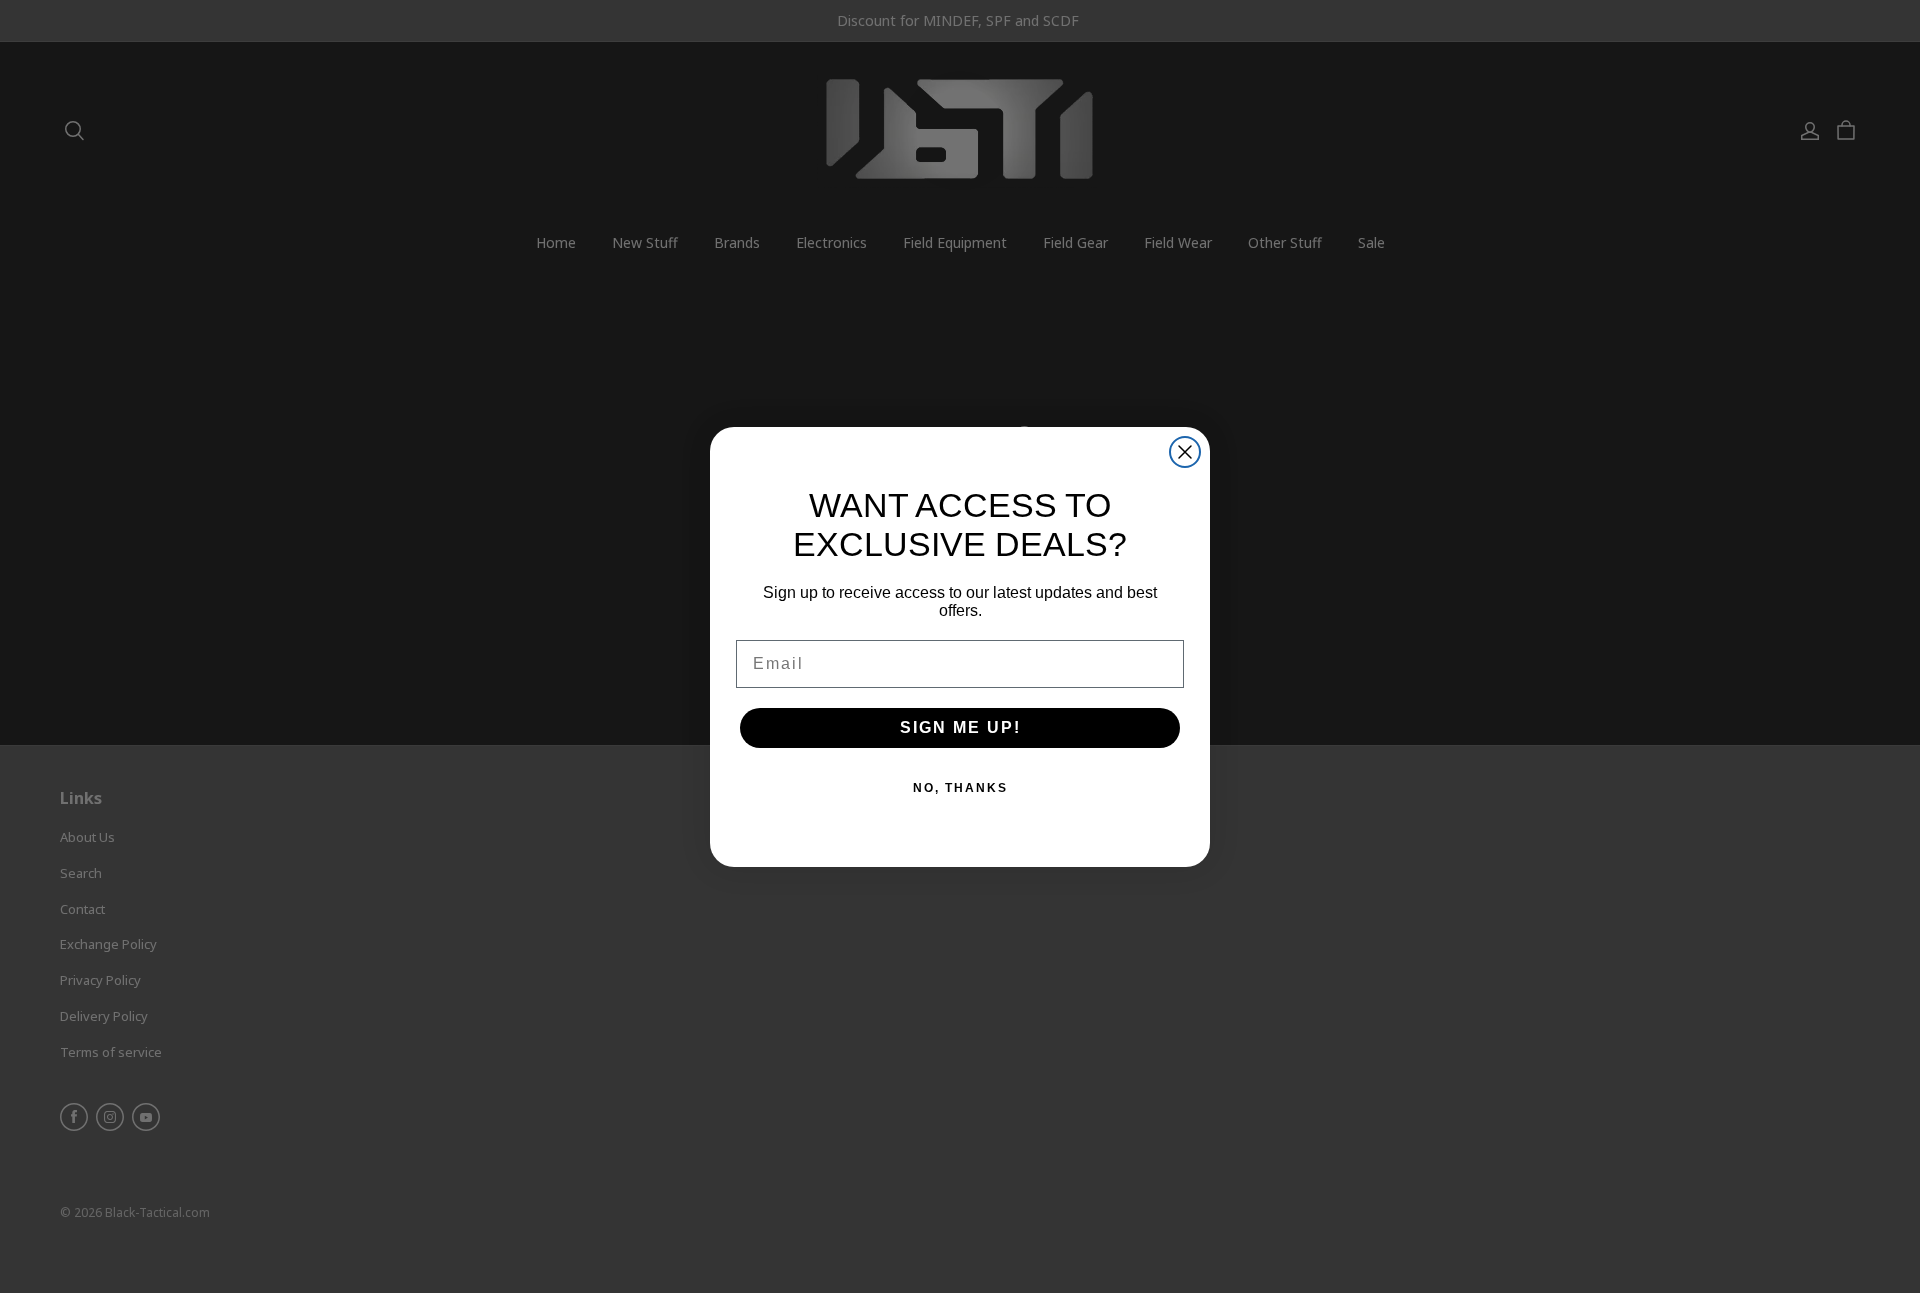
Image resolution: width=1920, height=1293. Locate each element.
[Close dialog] (1185, 452)
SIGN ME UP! (960, 727)
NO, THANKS (960, 788)
